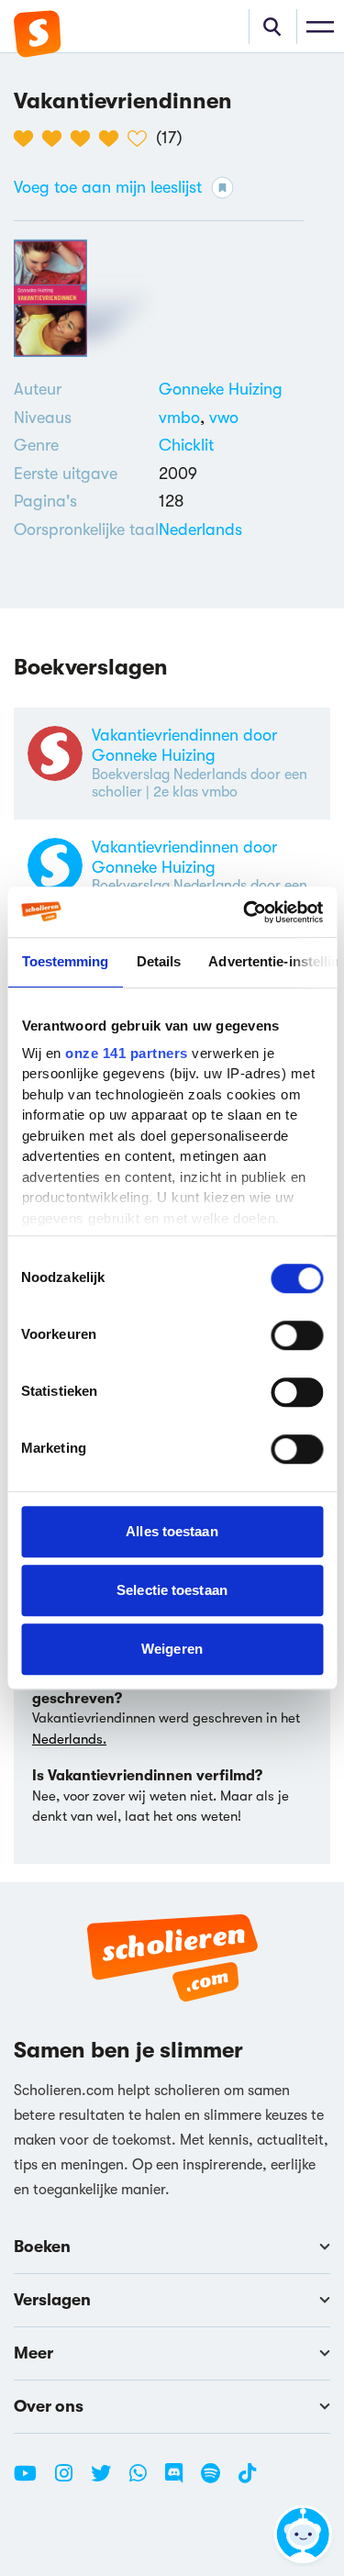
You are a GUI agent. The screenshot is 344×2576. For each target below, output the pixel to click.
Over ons (49, 2406)
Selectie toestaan (172, 1590)
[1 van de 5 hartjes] (28, 139)
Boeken (42, 2247)
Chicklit (186, 445)
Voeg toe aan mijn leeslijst (108, 187)
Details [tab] (158, 961)
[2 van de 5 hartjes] (56, 139)
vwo (224, 418)
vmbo (184, 418)
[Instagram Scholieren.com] (71, 2481)
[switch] (297, 1335)
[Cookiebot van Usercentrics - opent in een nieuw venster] (245, 912)
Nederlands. (69, 1739)
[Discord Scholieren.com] (181, 2481)
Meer (33, 2353)
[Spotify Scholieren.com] (217, 2481)
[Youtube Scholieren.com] (32, 2481)
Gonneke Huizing (221, 389)
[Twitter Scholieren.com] (108, 2481)
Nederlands (200, 530)
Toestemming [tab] (65, 961)
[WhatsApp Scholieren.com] (145, 2481)
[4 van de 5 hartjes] (113, 139)
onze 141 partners (127, 1053)
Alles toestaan (172, 1531)
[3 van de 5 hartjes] (85, 139)
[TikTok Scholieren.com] (247, 2481)
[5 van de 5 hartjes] (142, 139)
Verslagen (52, 2300)
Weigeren (172, 1649)
